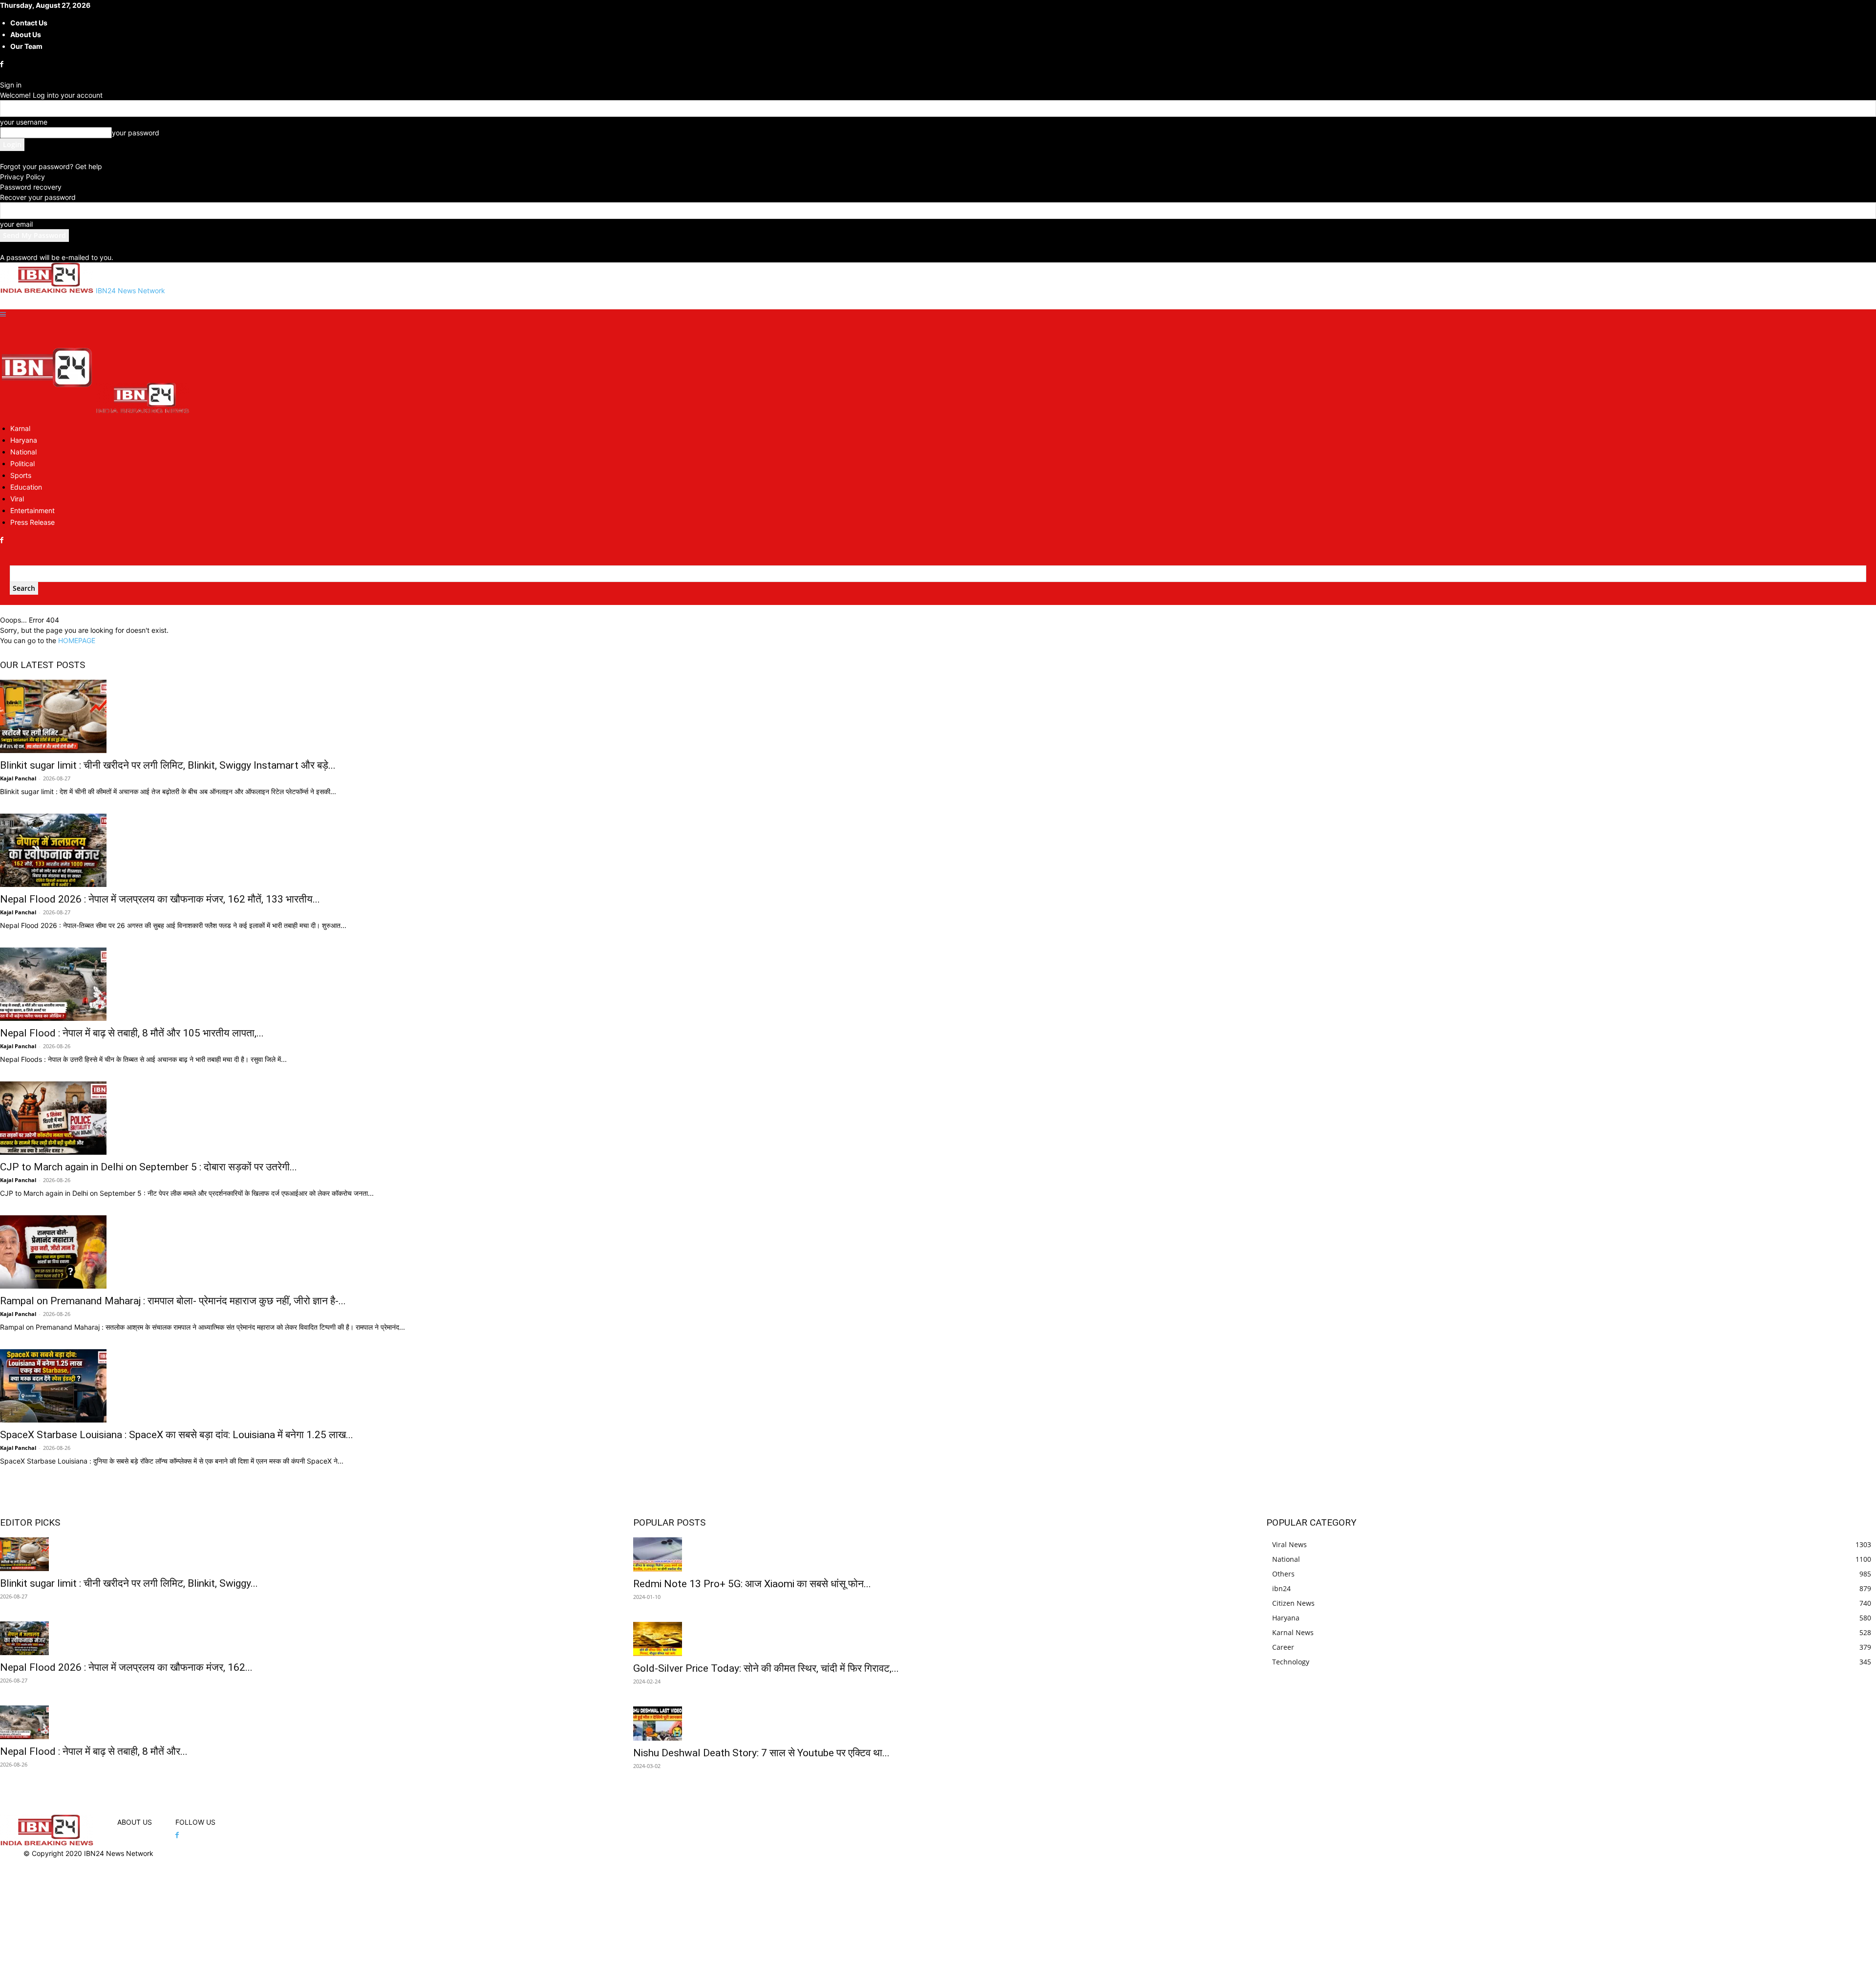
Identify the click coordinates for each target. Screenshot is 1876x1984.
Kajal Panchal (18, 778)
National (23, 452)
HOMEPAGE (77, 640)
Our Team (26, 46)
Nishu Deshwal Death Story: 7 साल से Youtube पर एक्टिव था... (761, 1753)
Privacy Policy (22, 177)
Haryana (24, 440)
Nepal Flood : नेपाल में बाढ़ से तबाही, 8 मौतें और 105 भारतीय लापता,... (132, 1033)
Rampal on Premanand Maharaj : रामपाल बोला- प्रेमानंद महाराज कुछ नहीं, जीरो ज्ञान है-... (173, 1301)
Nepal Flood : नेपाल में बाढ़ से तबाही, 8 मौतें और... (94, 1751)
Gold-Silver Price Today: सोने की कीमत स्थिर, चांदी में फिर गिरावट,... (766, 1668)
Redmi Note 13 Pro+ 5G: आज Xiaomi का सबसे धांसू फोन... (752, 1584)
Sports (21, 475)
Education (26, 487)
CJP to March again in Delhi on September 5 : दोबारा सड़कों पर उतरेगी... (149, 1167)
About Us (26, 34)
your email (16, 224)
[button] (3, 314)
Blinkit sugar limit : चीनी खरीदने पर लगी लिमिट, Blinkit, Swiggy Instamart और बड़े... (168, 765)
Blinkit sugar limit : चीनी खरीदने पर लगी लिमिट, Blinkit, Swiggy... (129, 1583)
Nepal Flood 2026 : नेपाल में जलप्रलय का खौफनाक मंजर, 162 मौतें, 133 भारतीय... (160, 899)
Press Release (32, 522)
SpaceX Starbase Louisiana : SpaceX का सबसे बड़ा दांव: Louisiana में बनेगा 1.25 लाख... (177, 1435)
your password (136, 133)
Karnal (20, 428)
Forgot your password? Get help (51, 166)
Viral (17, 499)
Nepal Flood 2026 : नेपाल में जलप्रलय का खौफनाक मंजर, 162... (126, 1667)
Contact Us (29, 23)
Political (22, 464)
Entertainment (32, 510)
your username (24, 122)
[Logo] (48, 411)
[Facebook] (3, 64)
